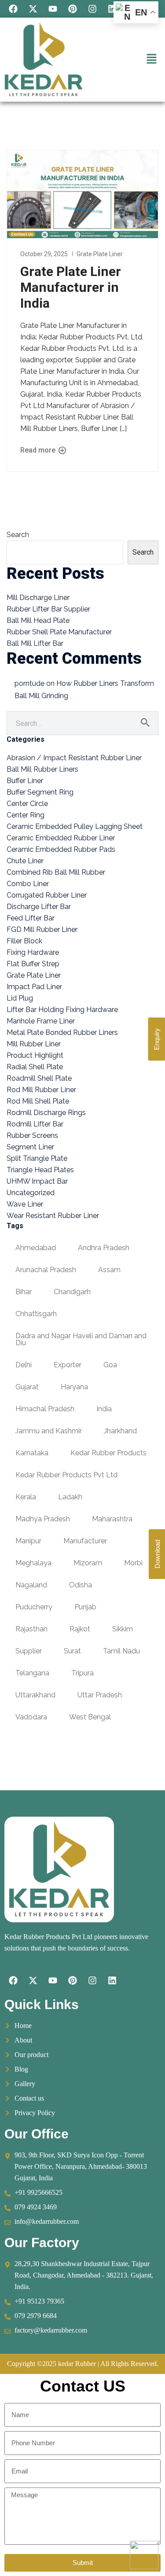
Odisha (81, 1585)
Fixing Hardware (33, 952)
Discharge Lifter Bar (39, 907)
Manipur (28, 1541)
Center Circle (27, 804)
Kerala (26, 1497)
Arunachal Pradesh (46, 1270)
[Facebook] (13, 9)
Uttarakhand (35, 1695)
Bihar (24, 1292)
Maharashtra (112, 1519)
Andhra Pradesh (104, 1248)
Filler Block (24, 941)
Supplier (29, 1651)
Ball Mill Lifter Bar (35, 643)
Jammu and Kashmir (49, 1431)
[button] (152, 60)
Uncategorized (31, 1193)
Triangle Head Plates (40, 1170)
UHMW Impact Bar (37, 1181)
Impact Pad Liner (34, 987)
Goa (110, 1365)
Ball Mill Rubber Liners (42, 769)
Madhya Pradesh (43, 1519)
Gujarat (27, 1387)
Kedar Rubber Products (108, 1453)
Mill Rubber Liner (34, 1044)
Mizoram (88, 1563)
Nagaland (31, 1585)
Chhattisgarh (36, 1314)
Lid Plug (20, 998)
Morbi (133, 1563)
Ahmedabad (36, 1248)
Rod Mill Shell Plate (38, 1101)
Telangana (32, 1673)
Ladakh (70, 1497)
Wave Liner (25, 1204)
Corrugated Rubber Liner (47, 895)
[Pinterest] (73, 9)
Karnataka (32, 1453)
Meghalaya (33, 1563)
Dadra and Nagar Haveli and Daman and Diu (81, 1339)
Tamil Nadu (121, 1651)
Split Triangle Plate (37, 1158)
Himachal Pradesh (45, 1409)
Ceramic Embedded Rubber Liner (61, 838)
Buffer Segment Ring (40, 792)
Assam (109, 1270)
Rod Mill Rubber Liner (41, 1090)
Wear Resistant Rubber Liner (53, 1216)
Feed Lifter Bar (31, 918)
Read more (39, 450)
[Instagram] (92, 9)
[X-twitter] (33, 9)
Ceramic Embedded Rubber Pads (61, 849)
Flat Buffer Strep (33, 964)
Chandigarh (72, 1292)
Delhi (24, 1365)
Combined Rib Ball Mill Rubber (56, 872)
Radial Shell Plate (35, 1067)
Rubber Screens (32, 1135)
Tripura (82, 1673)
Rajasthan (31, 1629)
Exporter (68, 1365)
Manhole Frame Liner (41, 1021)
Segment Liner (30, 1147)
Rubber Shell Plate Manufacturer (59, 632)
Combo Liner (28, 884)
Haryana (74, 1387)
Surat (72, 1651)
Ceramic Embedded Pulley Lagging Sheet (75, 826)
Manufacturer (85, 1541)
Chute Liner (25, 861)
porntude (29, 683)
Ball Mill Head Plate (38, 620)
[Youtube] (53, 9)
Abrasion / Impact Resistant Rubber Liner (74, 758)
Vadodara (31, 1717)
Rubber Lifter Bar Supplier (48, 609)
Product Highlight (35, 1055)
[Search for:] (82, 723)
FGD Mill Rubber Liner (42, 929)
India (104, 1409)
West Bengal (90, 1717)
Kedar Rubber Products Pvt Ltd (66, 1475)
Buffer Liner (25, 781)
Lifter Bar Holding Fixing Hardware (62, 1010)
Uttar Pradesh (100, 1695)
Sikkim (123, 1629)
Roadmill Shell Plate (39, 1078)
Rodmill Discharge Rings (46, 1113)
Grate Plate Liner (100, 254)
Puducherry (34, 1607)
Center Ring (26, 815)
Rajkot (80, 1629)
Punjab (85, 1607)
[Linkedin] (112, 9)
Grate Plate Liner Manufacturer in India (71, 287)
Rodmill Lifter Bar (35, 1124)
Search (18, 535)
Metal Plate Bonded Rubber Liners (62, 1032)
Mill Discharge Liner (38, 598)
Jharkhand (120, 1431)
